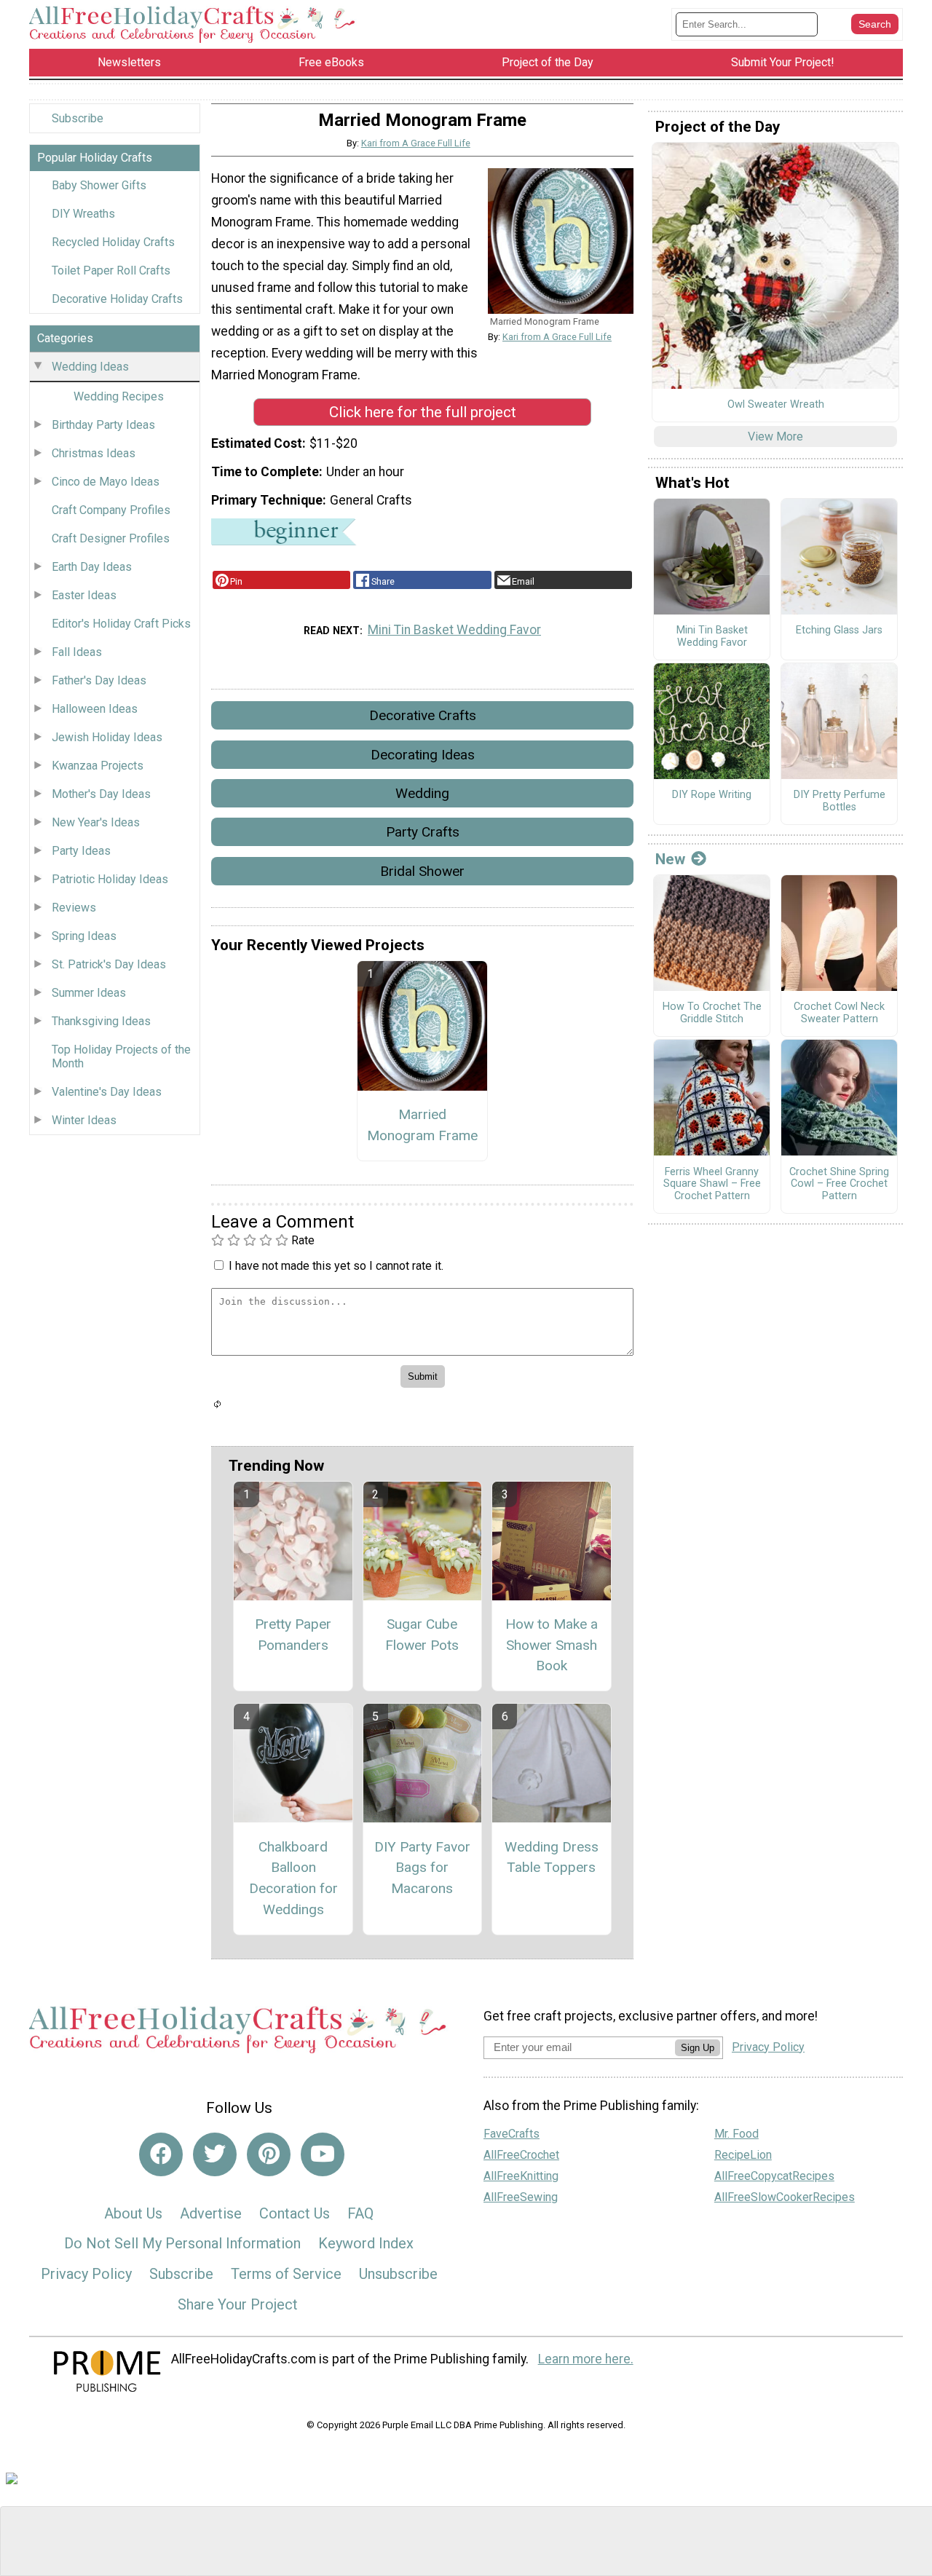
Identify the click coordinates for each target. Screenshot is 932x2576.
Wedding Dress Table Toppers (552, 1857)
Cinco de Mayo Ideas (106, 482)
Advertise (211, 2213)
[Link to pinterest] (269, 2154)
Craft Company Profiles (111, 510)
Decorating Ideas (423, 755)
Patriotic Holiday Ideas (110, 879)
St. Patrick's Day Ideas (109, 964)
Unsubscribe (398, 2274)
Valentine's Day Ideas (107, 1092)
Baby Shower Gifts (99, 185)
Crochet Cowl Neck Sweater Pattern (839, 1013)
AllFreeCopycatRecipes (774, 2176)
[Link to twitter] (215, 2154)
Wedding (422, 793)
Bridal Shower (422, 871)
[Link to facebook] (161, 2154)
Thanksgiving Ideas (101, 1021)
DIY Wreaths (83, 214)
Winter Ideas (84, 1120)
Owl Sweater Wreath (776, 405)
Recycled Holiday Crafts (113, 242)
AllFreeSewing (521, 2197)
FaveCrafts (512, 2134)
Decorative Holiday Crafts (117, 299)
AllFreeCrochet (521, 2155)
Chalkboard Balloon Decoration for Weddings (293, 1878)
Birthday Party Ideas (103, 425)
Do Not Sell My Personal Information (182, 2243)
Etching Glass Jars (839, 631)
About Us (133, 2213)
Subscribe (78, 118)
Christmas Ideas (94, 453)
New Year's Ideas (96, 822)
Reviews (74, 908)
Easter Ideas (84, 595)
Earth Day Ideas (92, 567)
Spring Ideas (84, 936)
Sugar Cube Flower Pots (422, 1635)
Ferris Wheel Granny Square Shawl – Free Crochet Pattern (712, 1184)
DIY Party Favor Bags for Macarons (422, 1868)
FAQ (360, 2213)
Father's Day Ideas (99, 680)
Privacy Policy (86, 2274)
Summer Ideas (89, 993)
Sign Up (698, 2048)
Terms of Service (286, 2274)
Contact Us (295, 2213)
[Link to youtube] (323, 2154)
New (670, 859)
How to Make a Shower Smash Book (552, 1645)
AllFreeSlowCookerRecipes (785, 2197)
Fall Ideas (77, 652)
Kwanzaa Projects (98, 766)
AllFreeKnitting (521, 2176)
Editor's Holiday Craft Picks (121, 624)
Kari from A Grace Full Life (416, 143)
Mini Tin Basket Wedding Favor (454, 630)
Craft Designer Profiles (111, 538)
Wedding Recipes (119, 396)
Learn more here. (586, 2359)
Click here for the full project (423, 412)
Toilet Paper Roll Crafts (111, 270)
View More (775, 436)
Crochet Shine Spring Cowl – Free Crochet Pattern (839, 1184)
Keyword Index (366, 2243)
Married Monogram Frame (422, 1125)
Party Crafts (423, 832)
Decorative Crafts (423, 715)
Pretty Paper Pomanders (293, 1635)
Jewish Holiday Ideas (107, 737)
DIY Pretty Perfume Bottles (840, 801)
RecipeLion (743, 2155)
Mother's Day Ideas (101, 794)
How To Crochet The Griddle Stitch (712, 1013)
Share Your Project (238, 2304)
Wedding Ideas (90, 367)
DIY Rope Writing (712, 795)
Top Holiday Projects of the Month (121, 1056)
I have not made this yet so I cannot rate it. (336, 1266)
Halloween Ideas (95, 709)
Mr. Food (736, 2134)
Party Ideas (81, 851)
